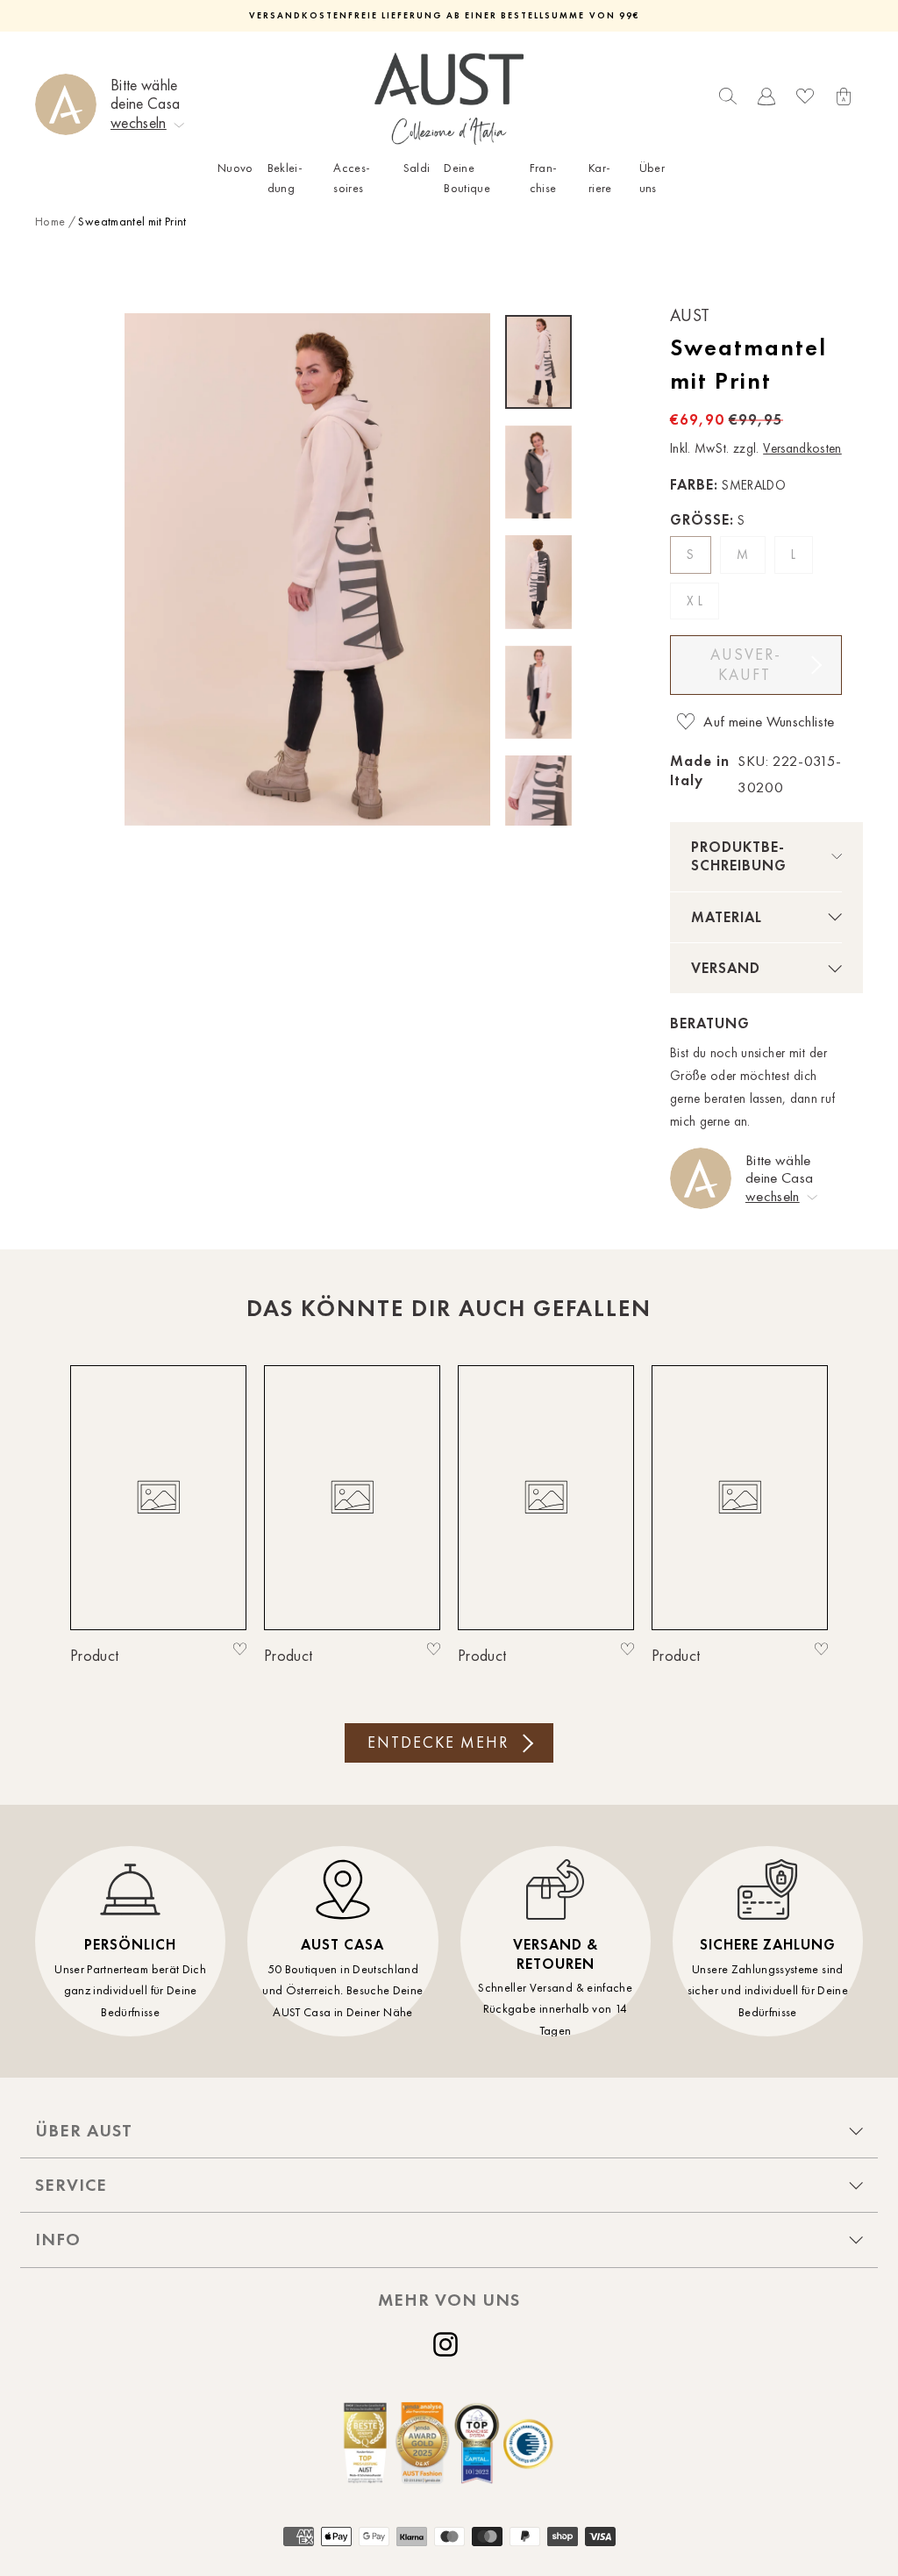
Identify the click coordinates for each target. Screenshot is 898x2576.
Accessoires (352, 178)
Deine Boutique (467, 178)
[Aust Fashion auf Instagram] (449, 2344)
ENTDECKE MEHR (438, 1742)
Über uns (652, 178)
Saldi (417, 168)
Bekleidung (285, 178)
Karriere (600, 178)
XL (696, 601)
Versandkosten (802, 448)
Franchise (543, 178)
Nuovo (235, 168)
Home (50, 222)
